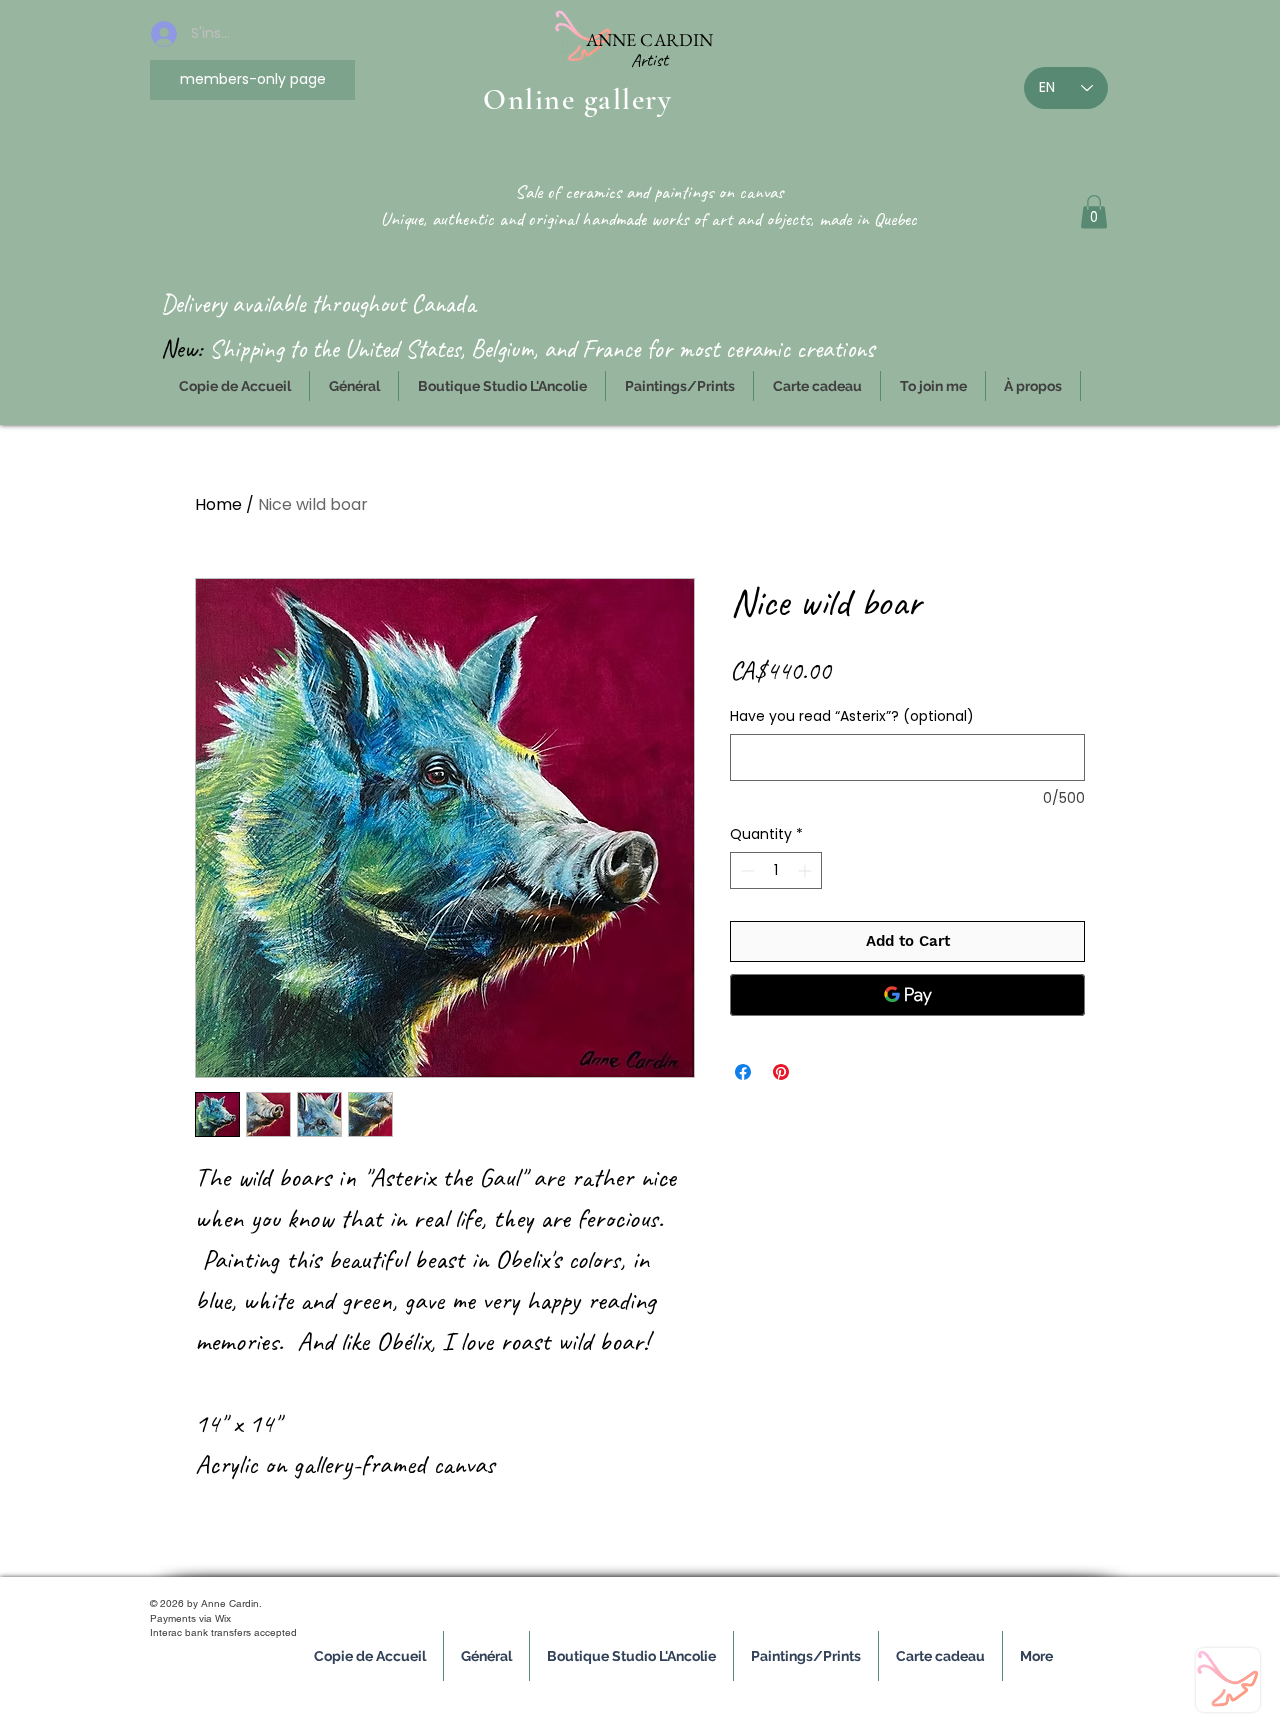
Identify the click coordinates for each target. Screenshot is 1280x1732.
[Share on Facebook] (743, 1072)
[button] (1094, 211)
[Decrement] (745, 870)
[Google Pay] (907, 995)
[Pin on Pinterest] (781, 1072)
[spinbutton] (776, 870)
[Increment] (806, 870)
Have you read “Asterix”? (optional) (852, 716)
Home (218, 504)
